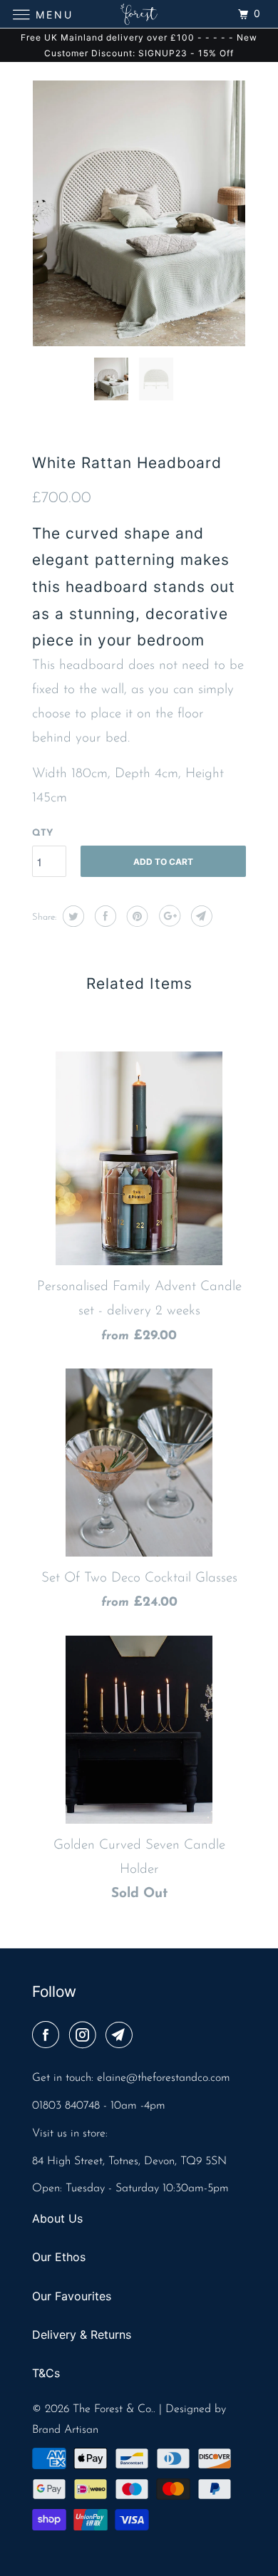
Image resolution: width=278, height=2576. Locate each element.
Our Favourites (72, 2296)
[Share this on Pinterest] (136, 916)
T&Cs (46, 2373)
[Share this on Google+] (168, 916)
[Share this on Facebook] (104, 916)
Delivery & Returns (82, 2334)
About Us (57, 2218)
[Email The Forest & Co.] (122, 2037)
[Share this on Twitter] (72, 916)
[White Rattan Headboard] (139, 213)
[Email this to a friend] (200, 916)
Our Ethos (59, 2257)
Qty (42, 833)
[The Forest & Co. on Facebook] (48, 2037)
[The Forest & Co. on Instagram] (86, 2037)
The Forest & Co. (113, 2409)
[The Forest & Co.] (139, 14)
